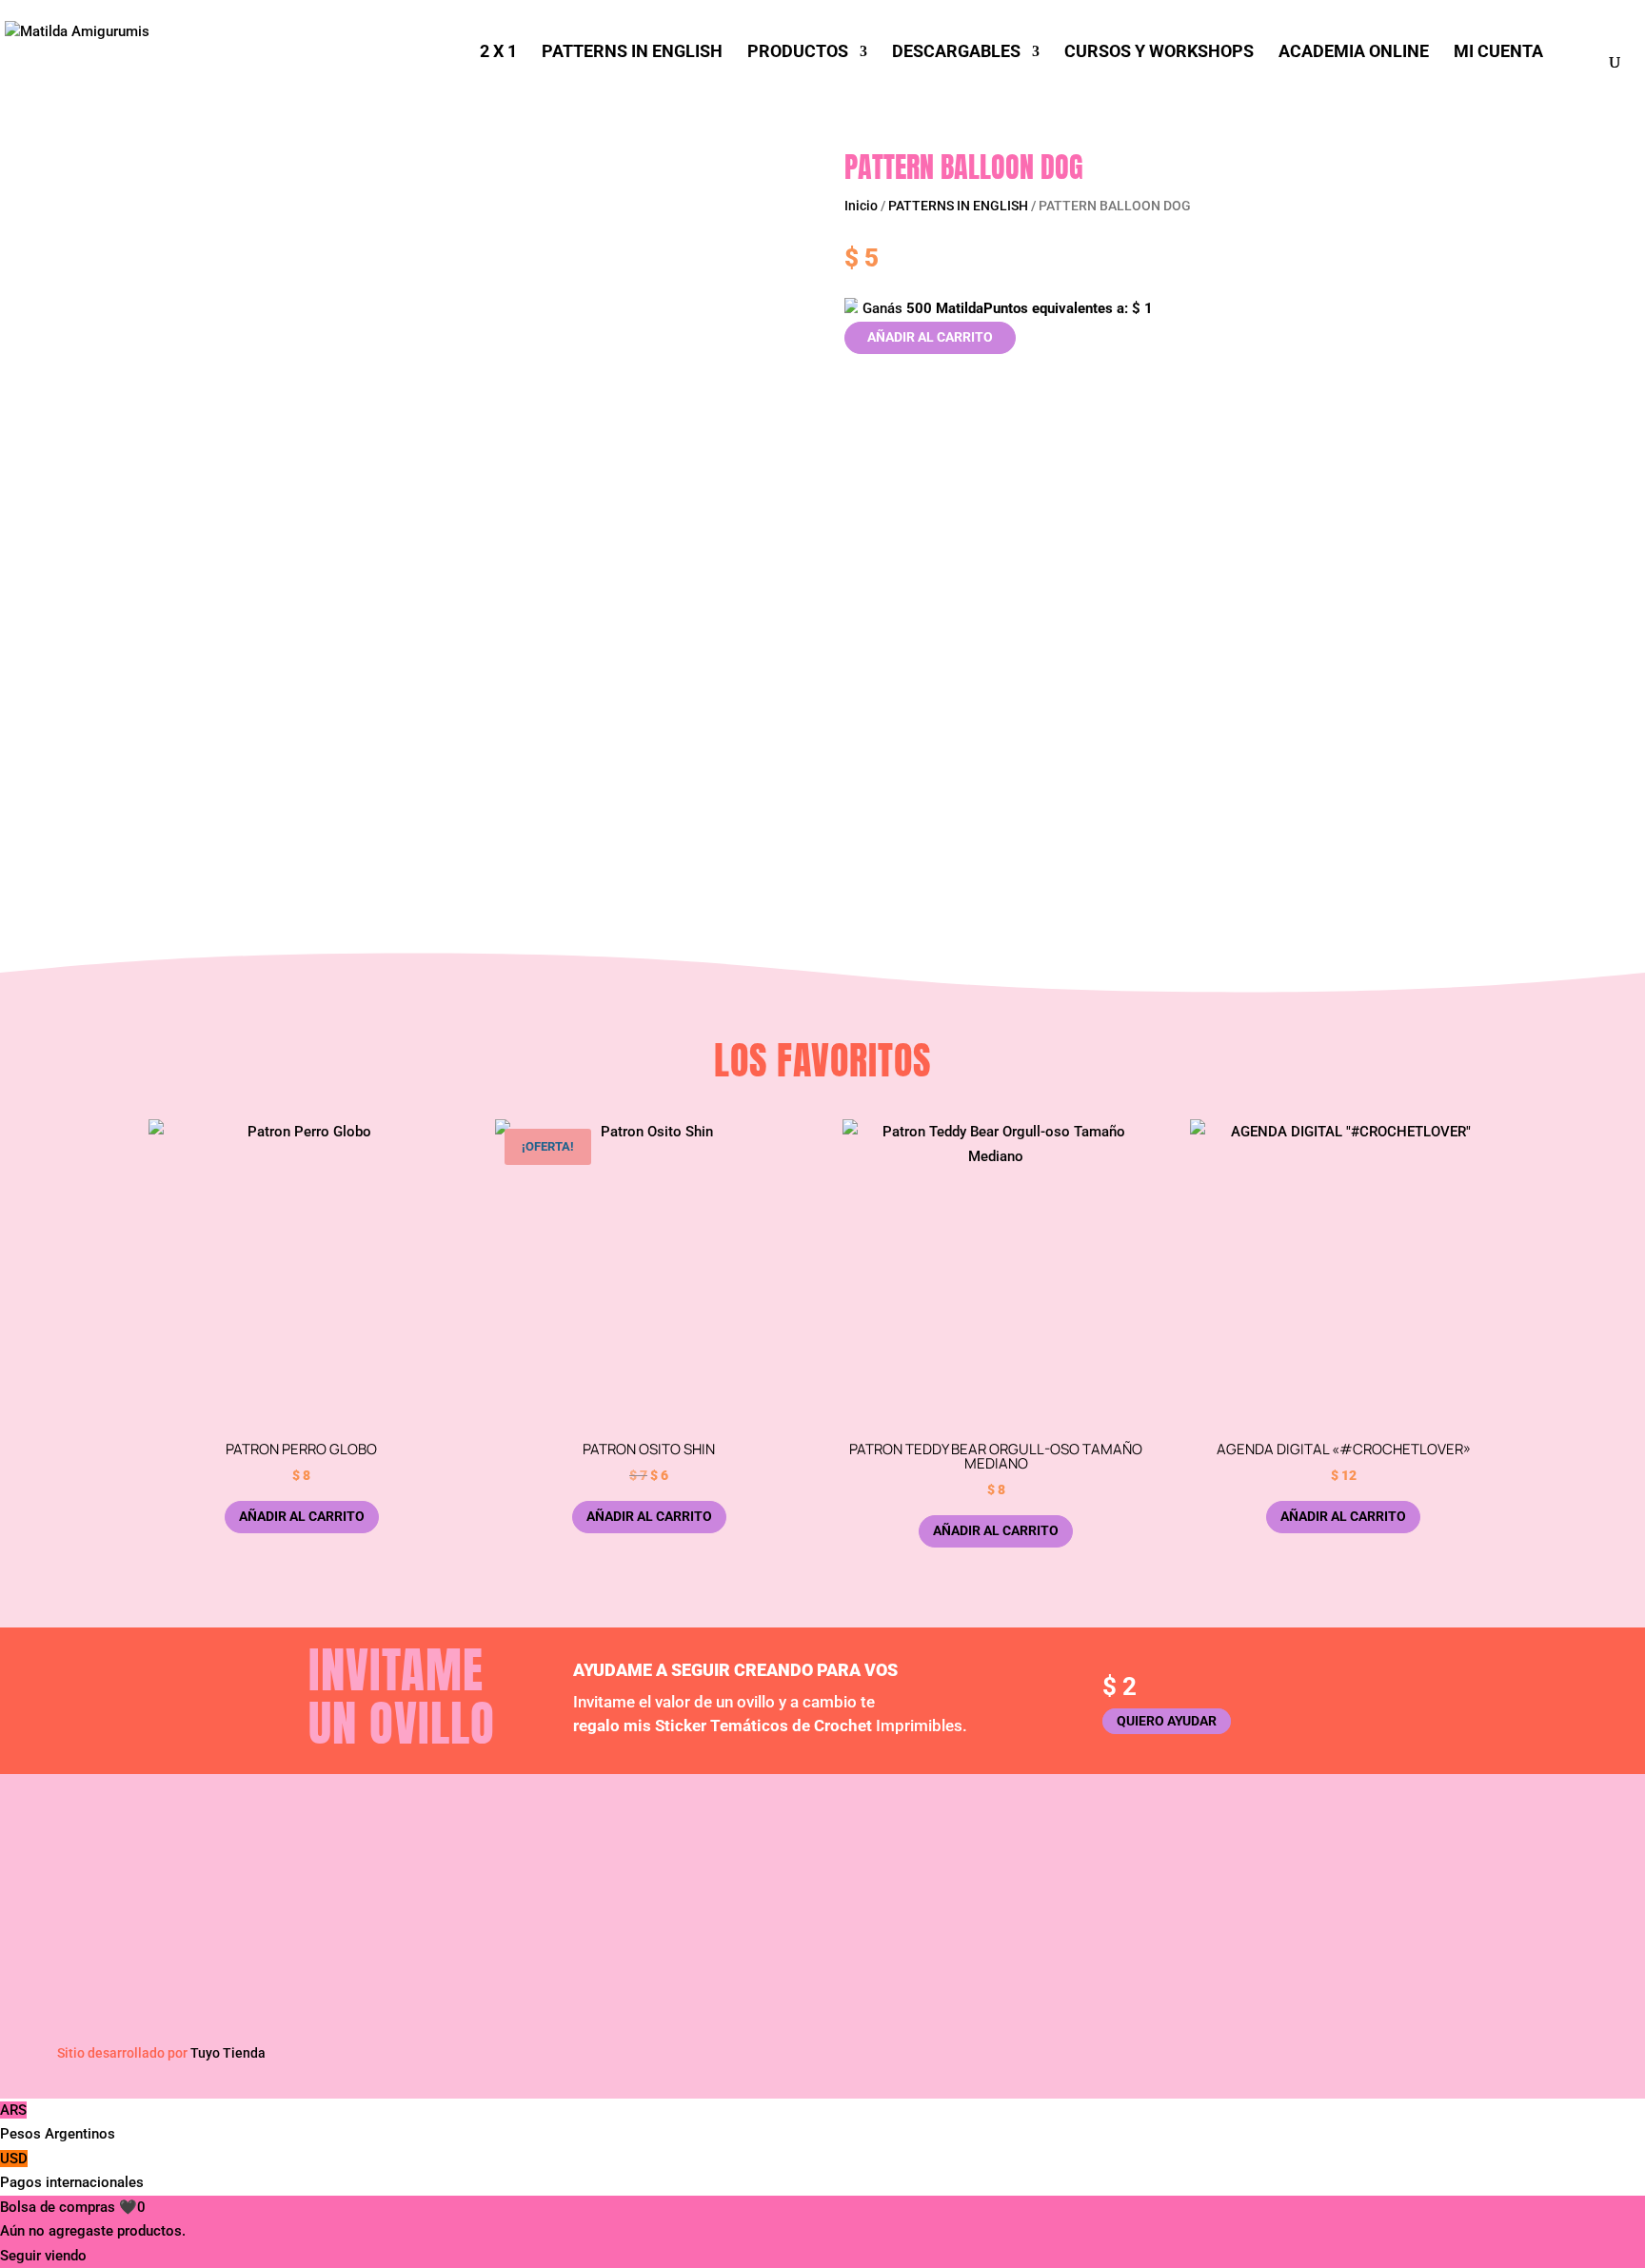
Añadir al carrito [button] (302, 1516)
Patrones (891, 1866)
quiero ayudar (1167, 1721)
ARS (58, 2122)
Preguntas (517, 1892)
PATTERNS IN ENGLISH (632, 53)
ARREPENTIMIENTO (1298, 1930)
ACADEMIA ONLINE (1354, 53)
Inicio (861, 206)
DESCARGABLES (956, 53)
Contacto (514, 1918)
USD (72, 2171)
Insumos (1267, 1892)
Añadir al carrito (930, 337)
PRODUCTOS (798, 53)
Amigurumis (1278, 1866)
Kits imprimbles (912, 1892)
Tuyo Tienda (228, 2053)
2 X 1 (498, 53)
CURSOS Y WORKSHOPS (1159, 53)
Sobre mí (513, 1866)
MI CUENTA (1498, 53)
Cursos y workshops (927, 1918)
